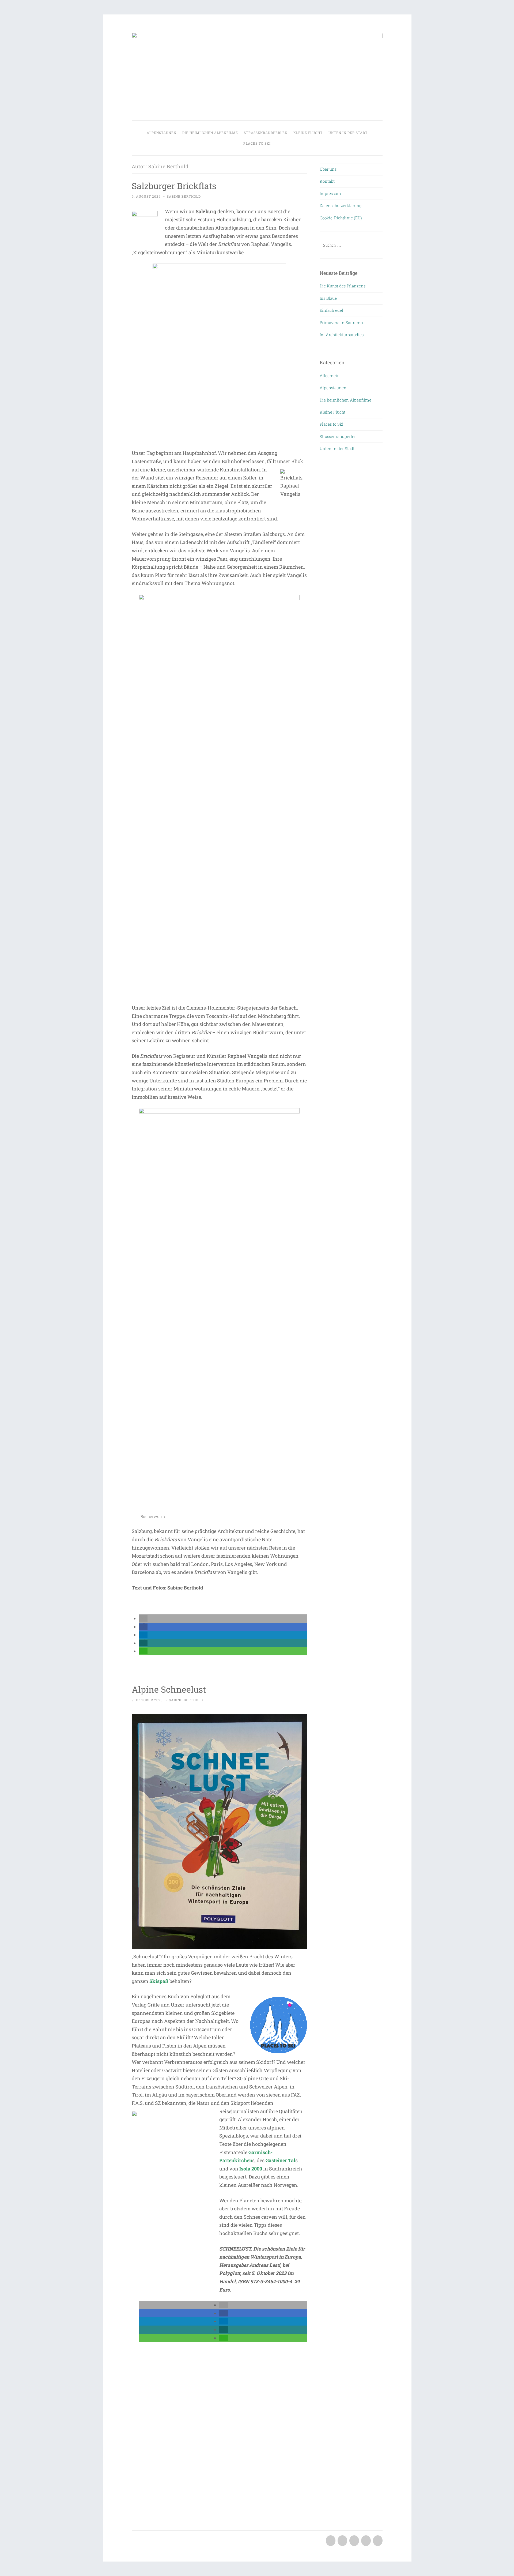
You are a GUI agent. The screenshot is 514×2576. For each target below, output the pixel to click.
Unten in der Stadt (348, 133)
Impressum (330, 193)
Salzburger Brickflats (174, 186)
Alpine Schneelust (169, 1689)
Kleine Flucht (308, 133)
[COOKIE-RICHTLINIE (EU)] (377, 2541)
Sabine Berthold (184, 196)
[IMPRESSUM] (354, 2541)
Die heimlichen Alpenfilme (210, 133)
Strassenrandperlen (266, 133)
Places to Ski (257, 143)
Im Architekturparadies (342, 335)
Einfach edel (331, 310)
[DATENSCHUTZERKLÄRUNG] (365, 2541)
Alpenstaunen (162, 133)
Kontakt (327, 181)
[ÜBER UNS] (330, 2541)
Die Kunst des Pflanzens (343, 286)
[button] (143, 1618)
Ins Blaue (328, 298)
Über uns (328, 169)
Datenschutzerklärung (341, 205)
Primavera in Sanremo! (342, 323)
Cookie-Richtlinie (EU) (341, 218)
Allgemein (330, 376)
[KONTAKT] (342, 2541)
